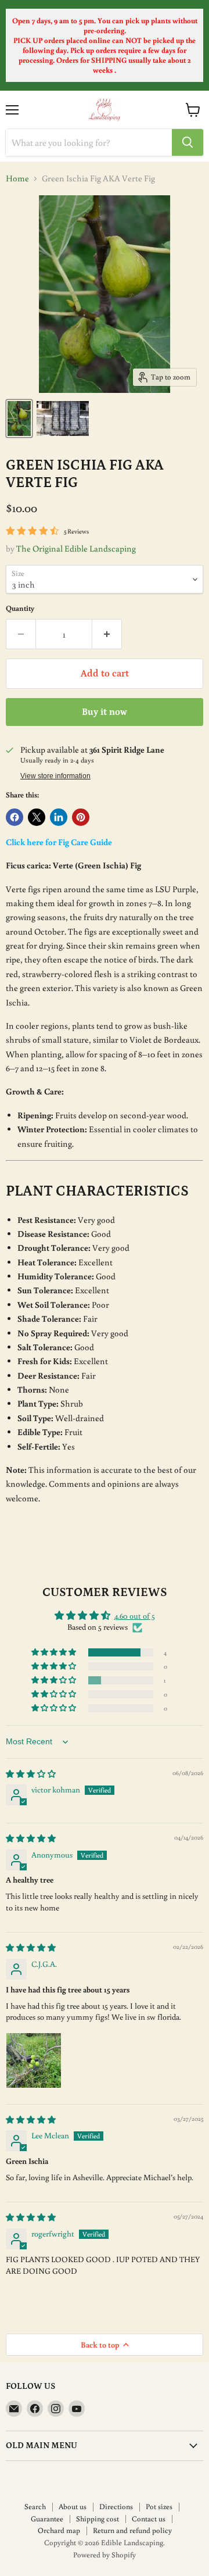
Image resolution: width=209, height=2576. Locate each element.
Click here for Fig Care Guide (59, 842)
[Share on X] (37, 817)
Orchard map (59, 2530)
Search (35, 2507)
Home (17, 178)
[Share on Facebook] (15, 817)
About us (73, 2507)
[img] (31, 1774)
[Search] (188, 142)
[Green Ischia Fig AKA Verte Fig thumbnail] (19, 418)
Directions (116, 2507)
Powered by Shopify (105, 2555)
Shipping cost (98, 2519)
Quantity (20, 608)
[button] (55, 1652)
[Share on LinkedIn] (59, 817)
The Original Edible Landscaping (76, 548)
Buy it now (105, 712)
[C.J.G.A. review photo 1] (34, 2060)
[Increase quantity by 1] (107, 634)
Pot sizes (159, 2507)
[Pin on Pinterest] (81, 817)
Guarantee (47, 2519)
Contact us (149, 2519)
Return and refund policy (132, 2530)
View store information (55, 776)
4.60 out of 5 (135, 1616)
